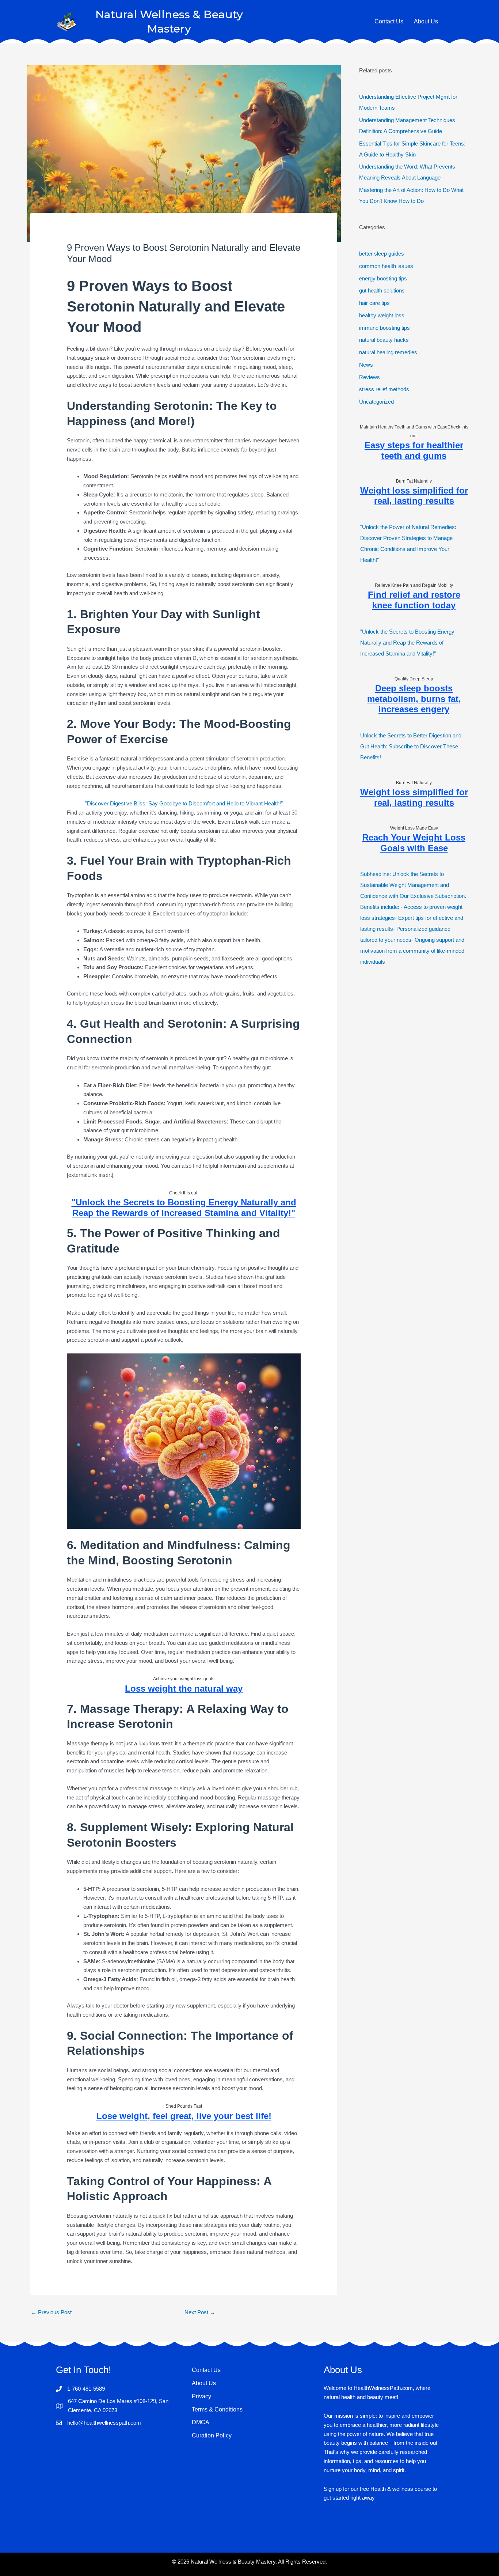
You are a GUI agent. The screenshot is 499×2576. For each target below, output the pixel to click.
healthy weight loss (382, 315)
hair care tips (374, 303)
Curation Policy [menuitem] (212, 2435)
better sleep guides (382, 254)
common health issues (386, 266)
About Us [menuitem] (204, 2383)
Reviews (370, 377)
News (366, 365)
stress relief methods (384, 389)
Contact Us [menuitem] (206, 2370)
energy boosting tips (383, 278)
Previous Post (51, 2312)
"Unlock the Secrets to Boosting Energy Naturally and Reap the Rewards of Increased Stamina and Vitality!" (407, 643)
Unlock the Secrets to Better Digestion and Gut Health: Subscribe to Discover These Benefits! (411, 746)
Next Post (200, 2312)
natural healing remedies (388, 352)
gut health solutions (382, 290)
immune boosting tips (384, 328)
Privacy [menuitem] (201, 2396)
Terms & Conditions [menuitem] (217, 2409)
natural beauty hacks (384, 340)
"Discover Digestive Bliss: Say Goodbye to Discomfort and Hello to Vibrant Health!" (184, 803)
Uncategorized (376, 402)
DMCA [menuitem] (201, 2422)
